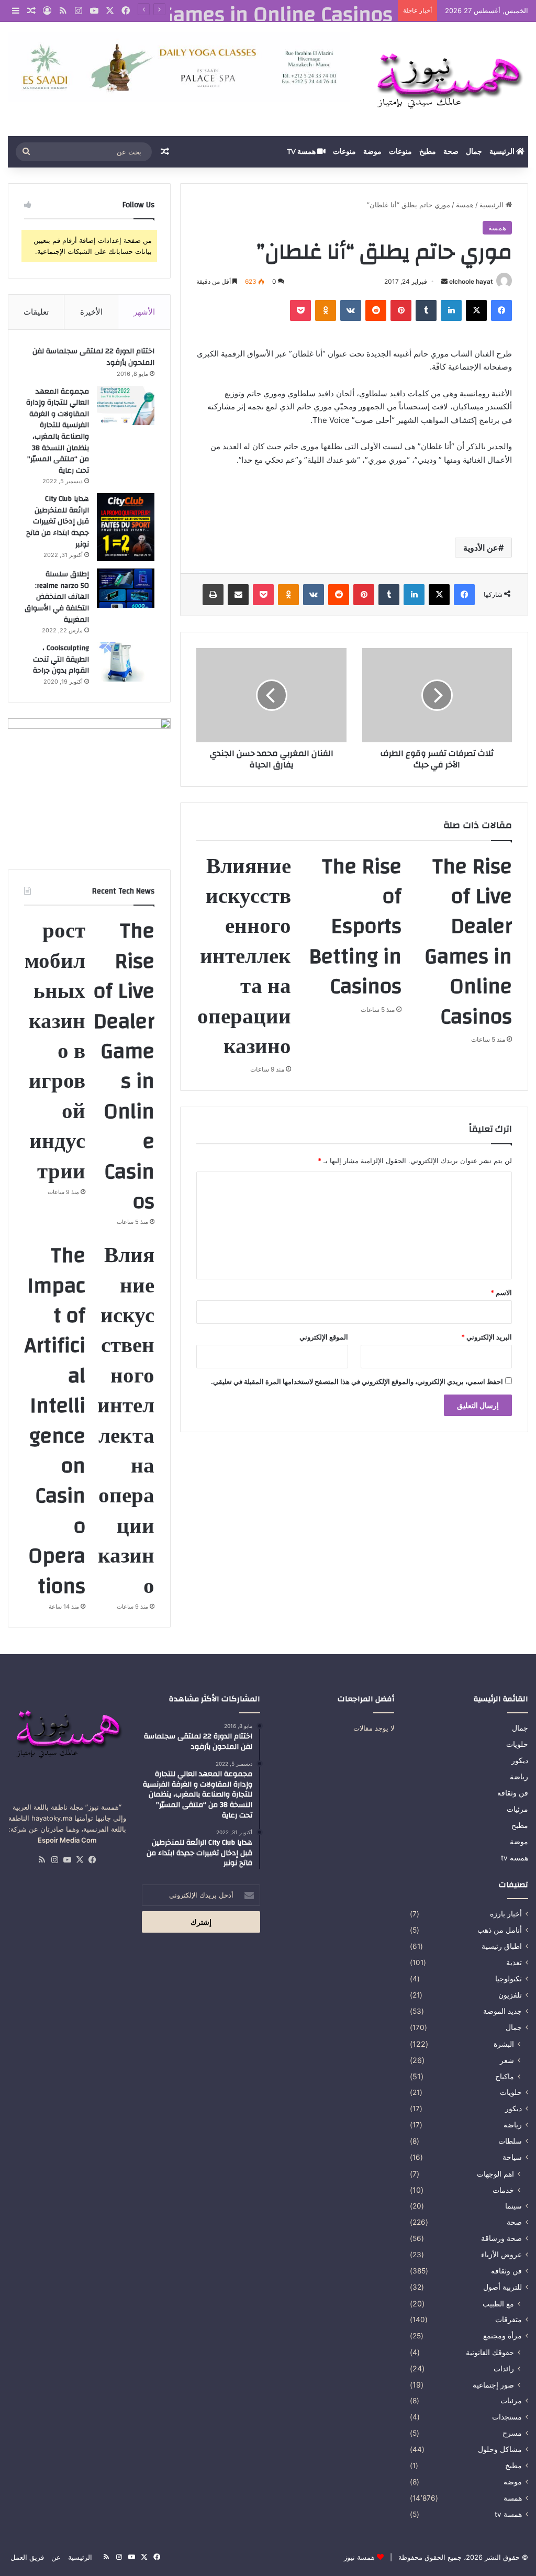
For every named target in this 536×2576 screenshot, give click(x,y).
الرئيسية (503, 152)
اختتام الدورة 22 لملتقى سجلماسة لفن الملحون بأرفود (93, 357)
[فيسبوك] (501, 310)
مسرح (512, 2433)
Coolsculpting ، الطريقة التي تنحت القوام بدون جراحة (61, 659)
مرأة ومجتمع (502, 2336)
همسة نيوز (359, 2557)
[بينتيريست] (401, 310)
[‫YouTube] (67, 1860)
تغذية (514, 1962)
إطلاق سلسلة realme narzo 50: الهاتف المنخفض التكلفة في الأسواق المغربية (57, 597)
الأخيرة (91, 312)
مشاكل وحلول (500, 2449)
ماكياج (505, 2076)
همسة (465, 205)
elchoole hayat (471, 281)
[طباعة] (213, 595)
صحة (451, 152)
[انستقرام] (54, 1860)
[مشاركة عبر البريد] (238, 595)
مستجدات (507, 2417)
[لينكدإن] (451, 310)
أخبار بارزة (506, 1914)
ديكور (520, 1760)
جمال (474, 152)
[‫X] (476, 310)
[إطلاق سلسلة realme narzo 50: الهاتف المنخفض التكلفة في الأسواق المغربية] (126, 588)
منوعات (400, 152)
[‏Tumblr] (426, 310)
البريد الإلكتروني (487, 1337)
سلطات (510, 2141)
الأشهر (144, 312)
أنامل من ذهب (500, 1930)
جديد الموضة (502, 2011)
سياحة (512, 2157)
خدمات (503, 2190)
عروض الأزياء (501, 2255)
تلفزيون (510, 1995)
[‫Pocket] (300, 310)
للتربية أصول (502, 2287)
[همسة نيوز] (447, 79)
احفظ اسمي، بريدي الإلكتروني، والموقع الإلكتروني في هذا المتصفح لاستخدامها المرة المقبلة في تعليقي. (357, 1381)
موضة (372, 152)
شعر (507, 2060)
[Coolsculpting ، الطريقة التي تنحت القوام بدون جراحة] (126, 662)
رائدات (504, 2368)
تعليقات (36, 312)
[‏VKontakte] (351, 310)
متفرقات (509, 2319)
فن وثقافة (513, 1793)
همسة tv (302, 152)
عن (56, 2557)
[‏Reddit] (376, 310)
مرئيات (517, 1809)
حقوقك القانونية (490, 2352)
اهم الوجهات (495, 2174)
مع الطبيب (498, 2304)
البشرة (504, 2044)
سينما (513, 2206)
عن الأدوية (481, 548)
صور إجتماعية (493, 2385)
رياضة (519, 1777)
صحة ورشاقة (501, 2238)
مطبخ (428, 152)
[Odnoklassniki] (326, 310)
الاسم (501, 1292)
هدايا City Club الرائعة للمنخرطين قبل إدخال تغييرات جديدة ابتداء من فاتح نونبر (58, 521)
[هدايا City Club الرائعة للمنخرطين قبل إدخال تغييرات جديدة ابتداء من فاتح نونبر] (126, 527)
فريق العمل (27, 2557)
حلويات (517, 1744)
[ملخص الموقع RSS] (42, 1860)
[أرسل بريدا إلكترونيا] (444, 281)
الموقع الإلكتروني (324, 1337)
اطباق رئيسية (502, 1946)
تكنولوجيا (509, 1979)
